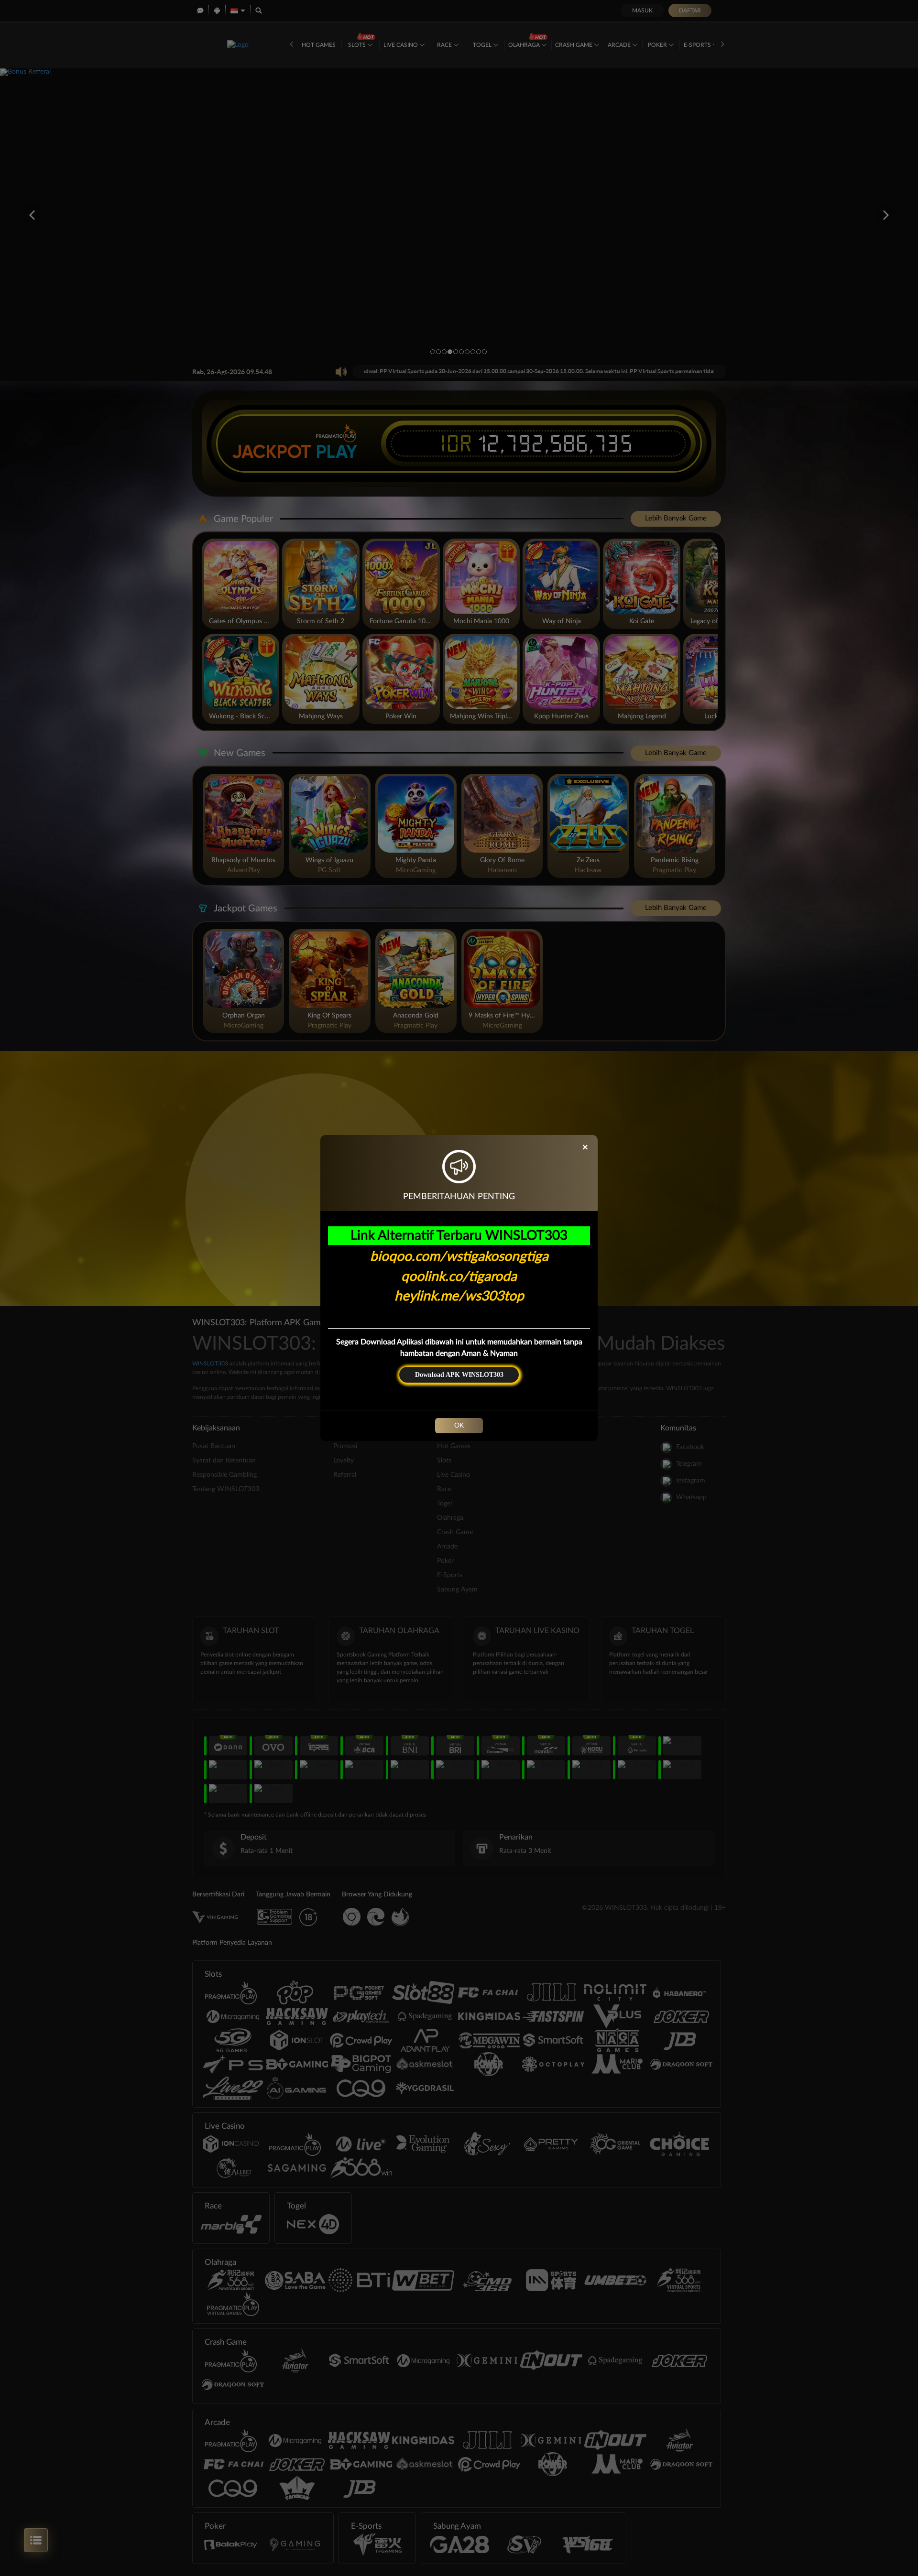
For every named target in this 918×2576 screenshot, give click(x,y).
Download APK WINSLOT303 (459, 1375)
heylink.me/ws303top (459, 1296)
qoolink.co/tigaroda (459, 1277)
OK (459, 1426)
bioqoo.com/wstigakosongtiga (459, 1256)
